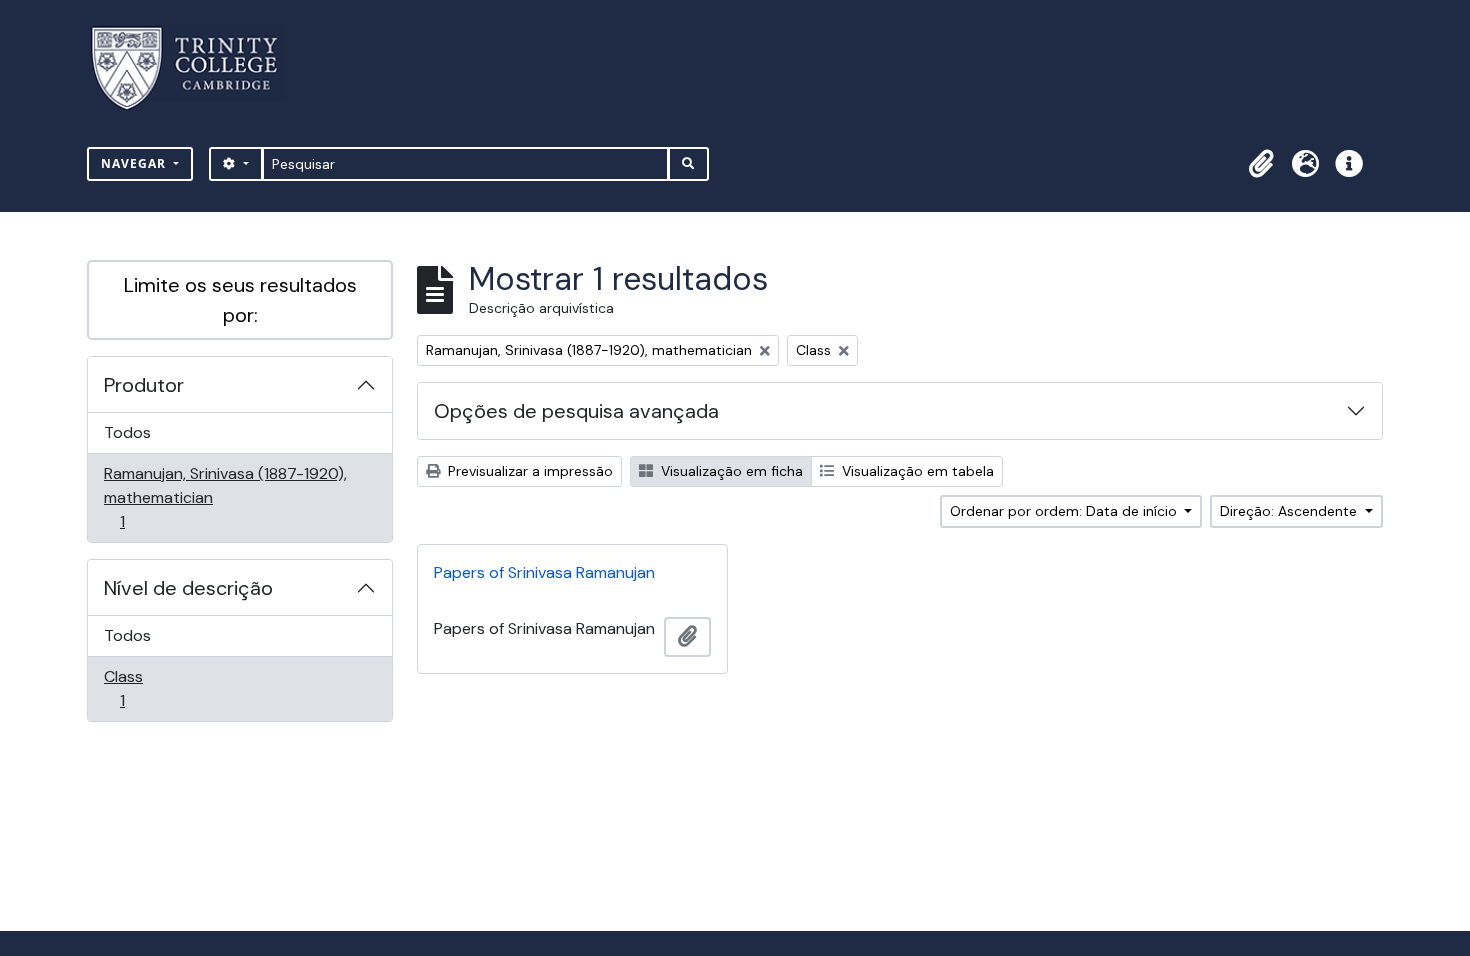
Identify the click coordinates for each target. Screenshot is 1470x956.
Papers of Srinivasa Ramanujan (544, 572)
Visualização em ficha (730, 471)
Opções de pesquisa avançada (576, 411)
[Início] (196, 68)
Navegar (135, 163)
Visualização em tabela (916, 471)
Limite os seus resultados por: (240, 300)
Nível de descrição (188, 588)
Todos (127, 432)
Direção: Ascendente (1290, 511)
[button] (1261, 164)
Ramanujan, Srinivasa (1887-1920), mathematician (225, 497)
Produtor (144, 385)
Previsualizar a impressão (528, 471)
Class (150, 688)
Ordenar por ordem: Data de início (1065, 511)
